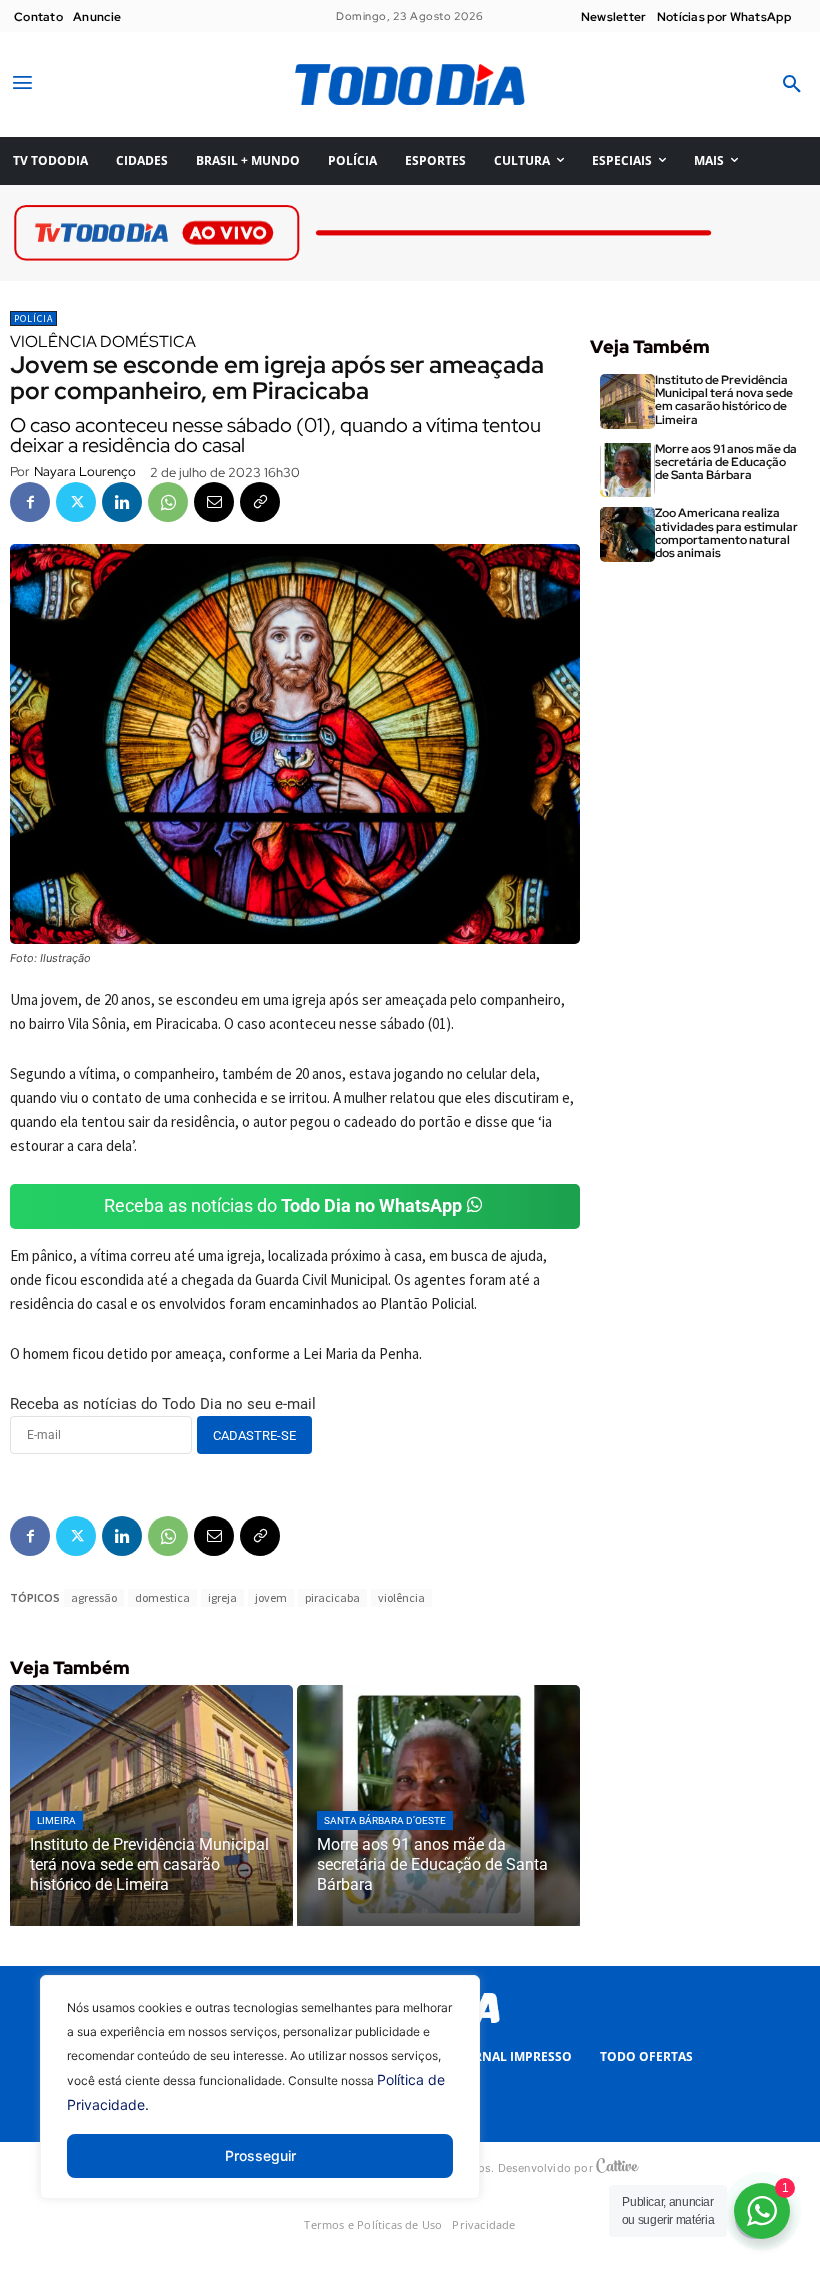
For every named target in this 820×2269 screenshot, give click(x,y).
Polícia (33, 318)
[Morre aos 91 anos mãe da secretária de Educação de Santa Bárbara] (438, 1805)
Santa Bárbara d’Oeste (385, 1820)
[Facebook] (30, 502)
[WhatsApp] (168, 502)
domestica (162, 1597)
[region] (260, 2102)
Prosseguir (260, 2155)
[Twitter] (76, 502)
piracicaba (332, 1597)
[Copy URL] (260, 502)
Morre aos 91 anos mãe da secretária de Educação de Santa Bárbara (726, 462)
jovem (271, 1597)
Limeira (56, 1820)
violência (401, 1597)
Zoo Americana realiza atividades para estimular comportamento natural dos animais (726, 533)
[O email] (214, 502)
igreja (222, 1597)
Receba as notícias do (283, 1205)
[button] (792, 85)
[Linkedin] (122, 502)
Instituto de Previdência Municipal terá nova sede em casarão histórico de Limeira (724, 400)
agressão (94, 1597)
